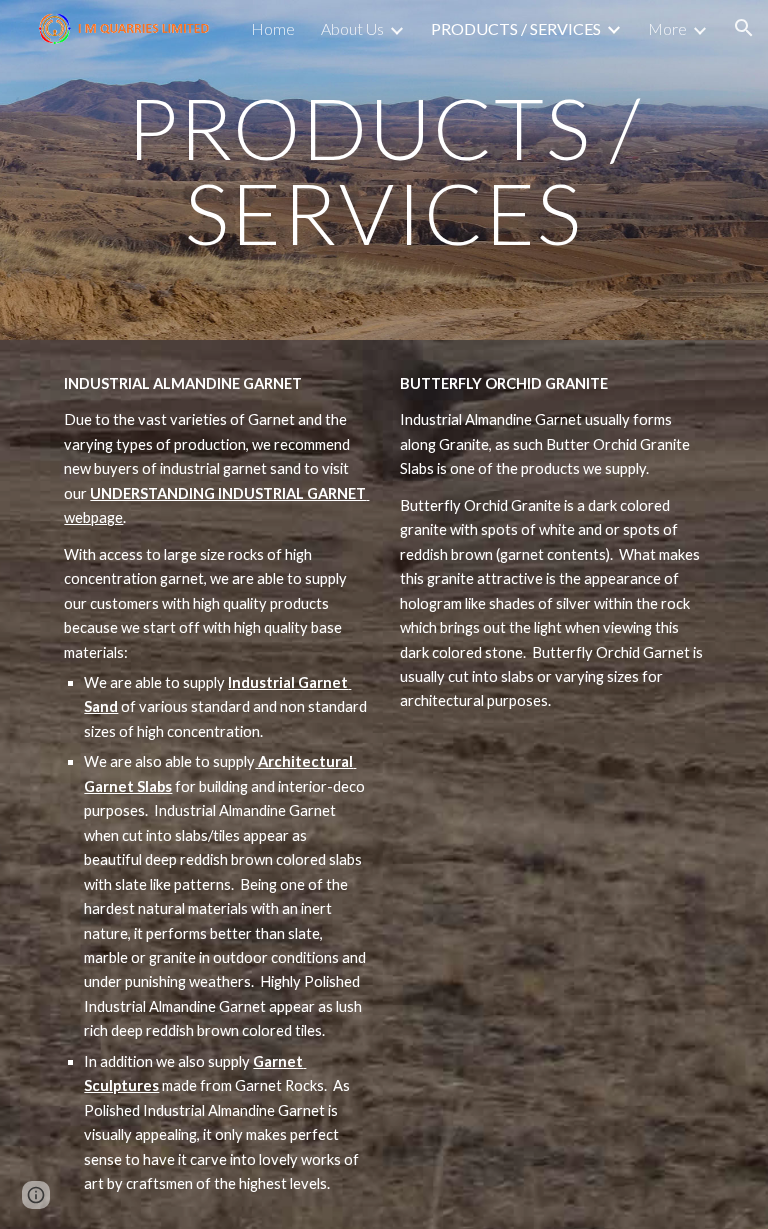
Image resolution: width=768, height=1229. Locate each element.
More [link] (667, 28)
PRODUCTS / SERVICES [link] (516, 28)
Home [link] (273, 28)
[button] (744, 28)
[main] (383, 170)
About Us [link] (352, 28)
